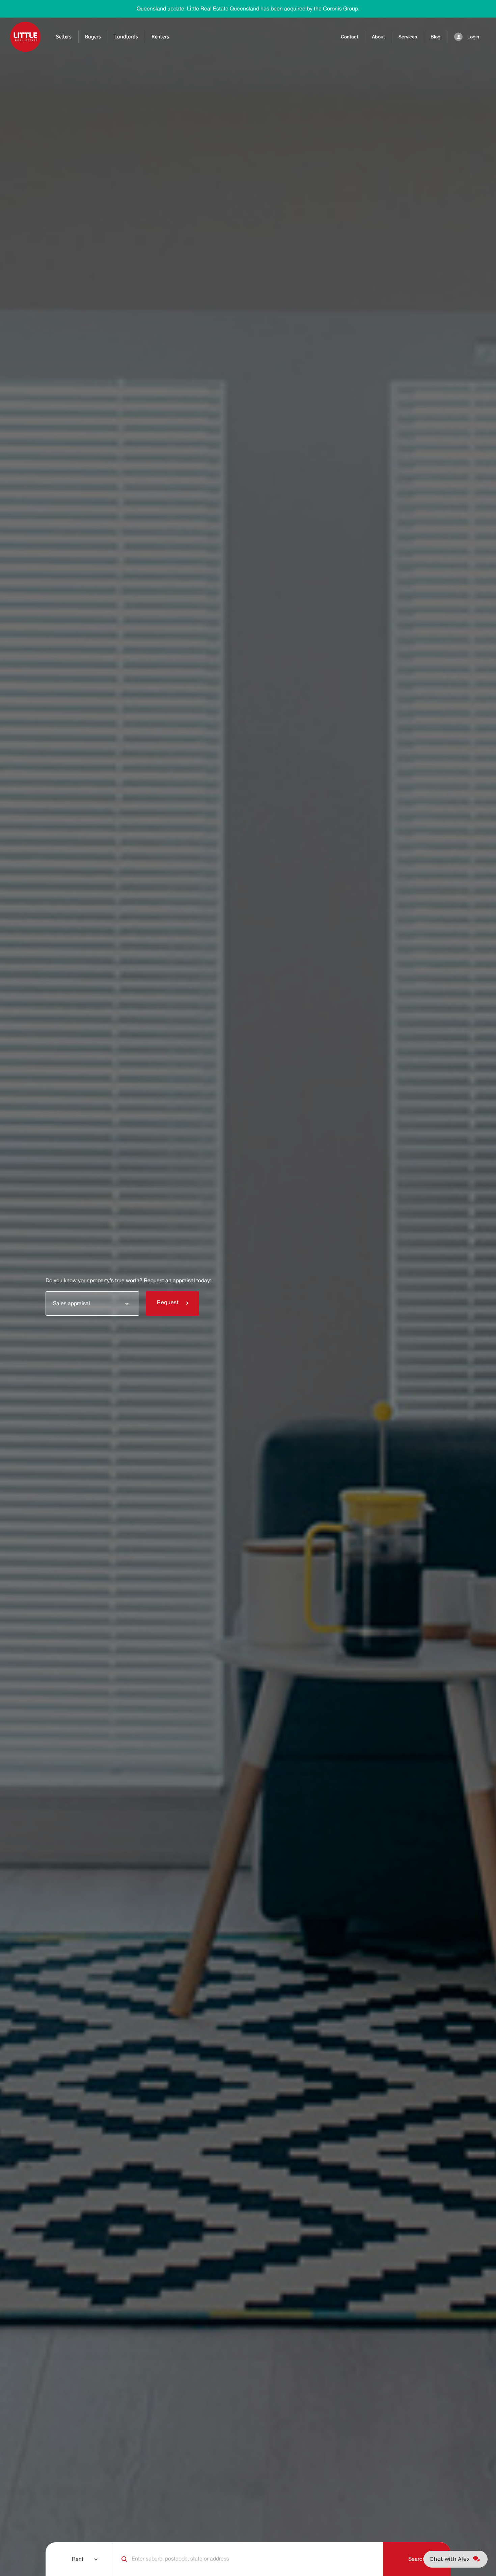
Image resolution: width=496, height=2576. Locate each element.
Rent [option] (78, 2559)
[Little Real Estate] (25, 37)
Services (408, 37)
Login (473, 37)
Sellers (64, 37)
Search (417, 2559)
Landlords (126, 37)
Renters (160, 37)
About (378, 37)
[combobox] (92, 1303)
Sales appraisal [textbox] (72, 1304)
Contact (350, 37)
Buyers (93, 37)
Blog (435, 37)
